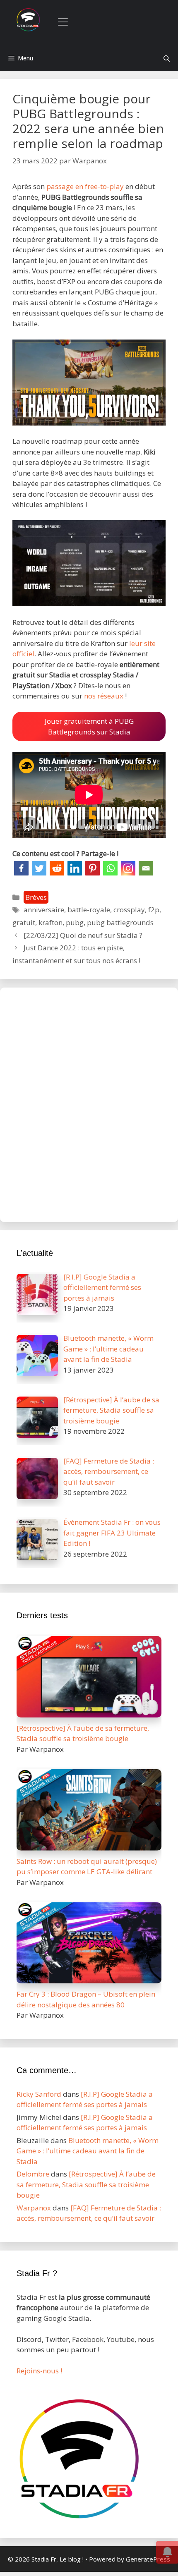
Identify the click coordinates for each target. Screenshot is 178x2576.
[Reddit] (57, 868)
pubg (75, 922)
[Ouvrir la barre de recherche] (167, 58)
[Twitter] (39, 868)
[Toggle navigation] (63, 22)
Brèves (36, 897)
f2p (154, 910)
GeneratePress (148, 2559)
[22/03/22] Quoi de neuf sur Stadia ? (83, 935)
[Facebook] (21, 868)
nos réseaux (104, 696)
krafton (51, 922)
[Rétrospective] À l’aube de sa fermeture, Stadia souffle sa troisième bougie (86, 2184)
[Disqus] (89, 1103)
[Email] (146, 868)
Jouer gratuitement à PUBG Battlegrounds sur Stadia (89, 726)
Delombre (33, 2174)
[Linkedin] (75, 868)
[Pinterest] (93, 868)
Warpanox (34, 2208)
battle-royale (89, 910)
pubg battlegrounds (120, 922)
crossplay (129, 910)
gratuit (24, 922)
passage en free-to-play (85, 186)
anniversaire (44, 910)
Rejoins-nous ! (39, 2371)
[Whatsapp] (110, 868)
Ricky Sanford (39, 2094)
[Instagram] (128, 868)
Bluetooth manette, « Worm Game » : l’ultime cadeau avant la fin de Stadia (88, 2151)
